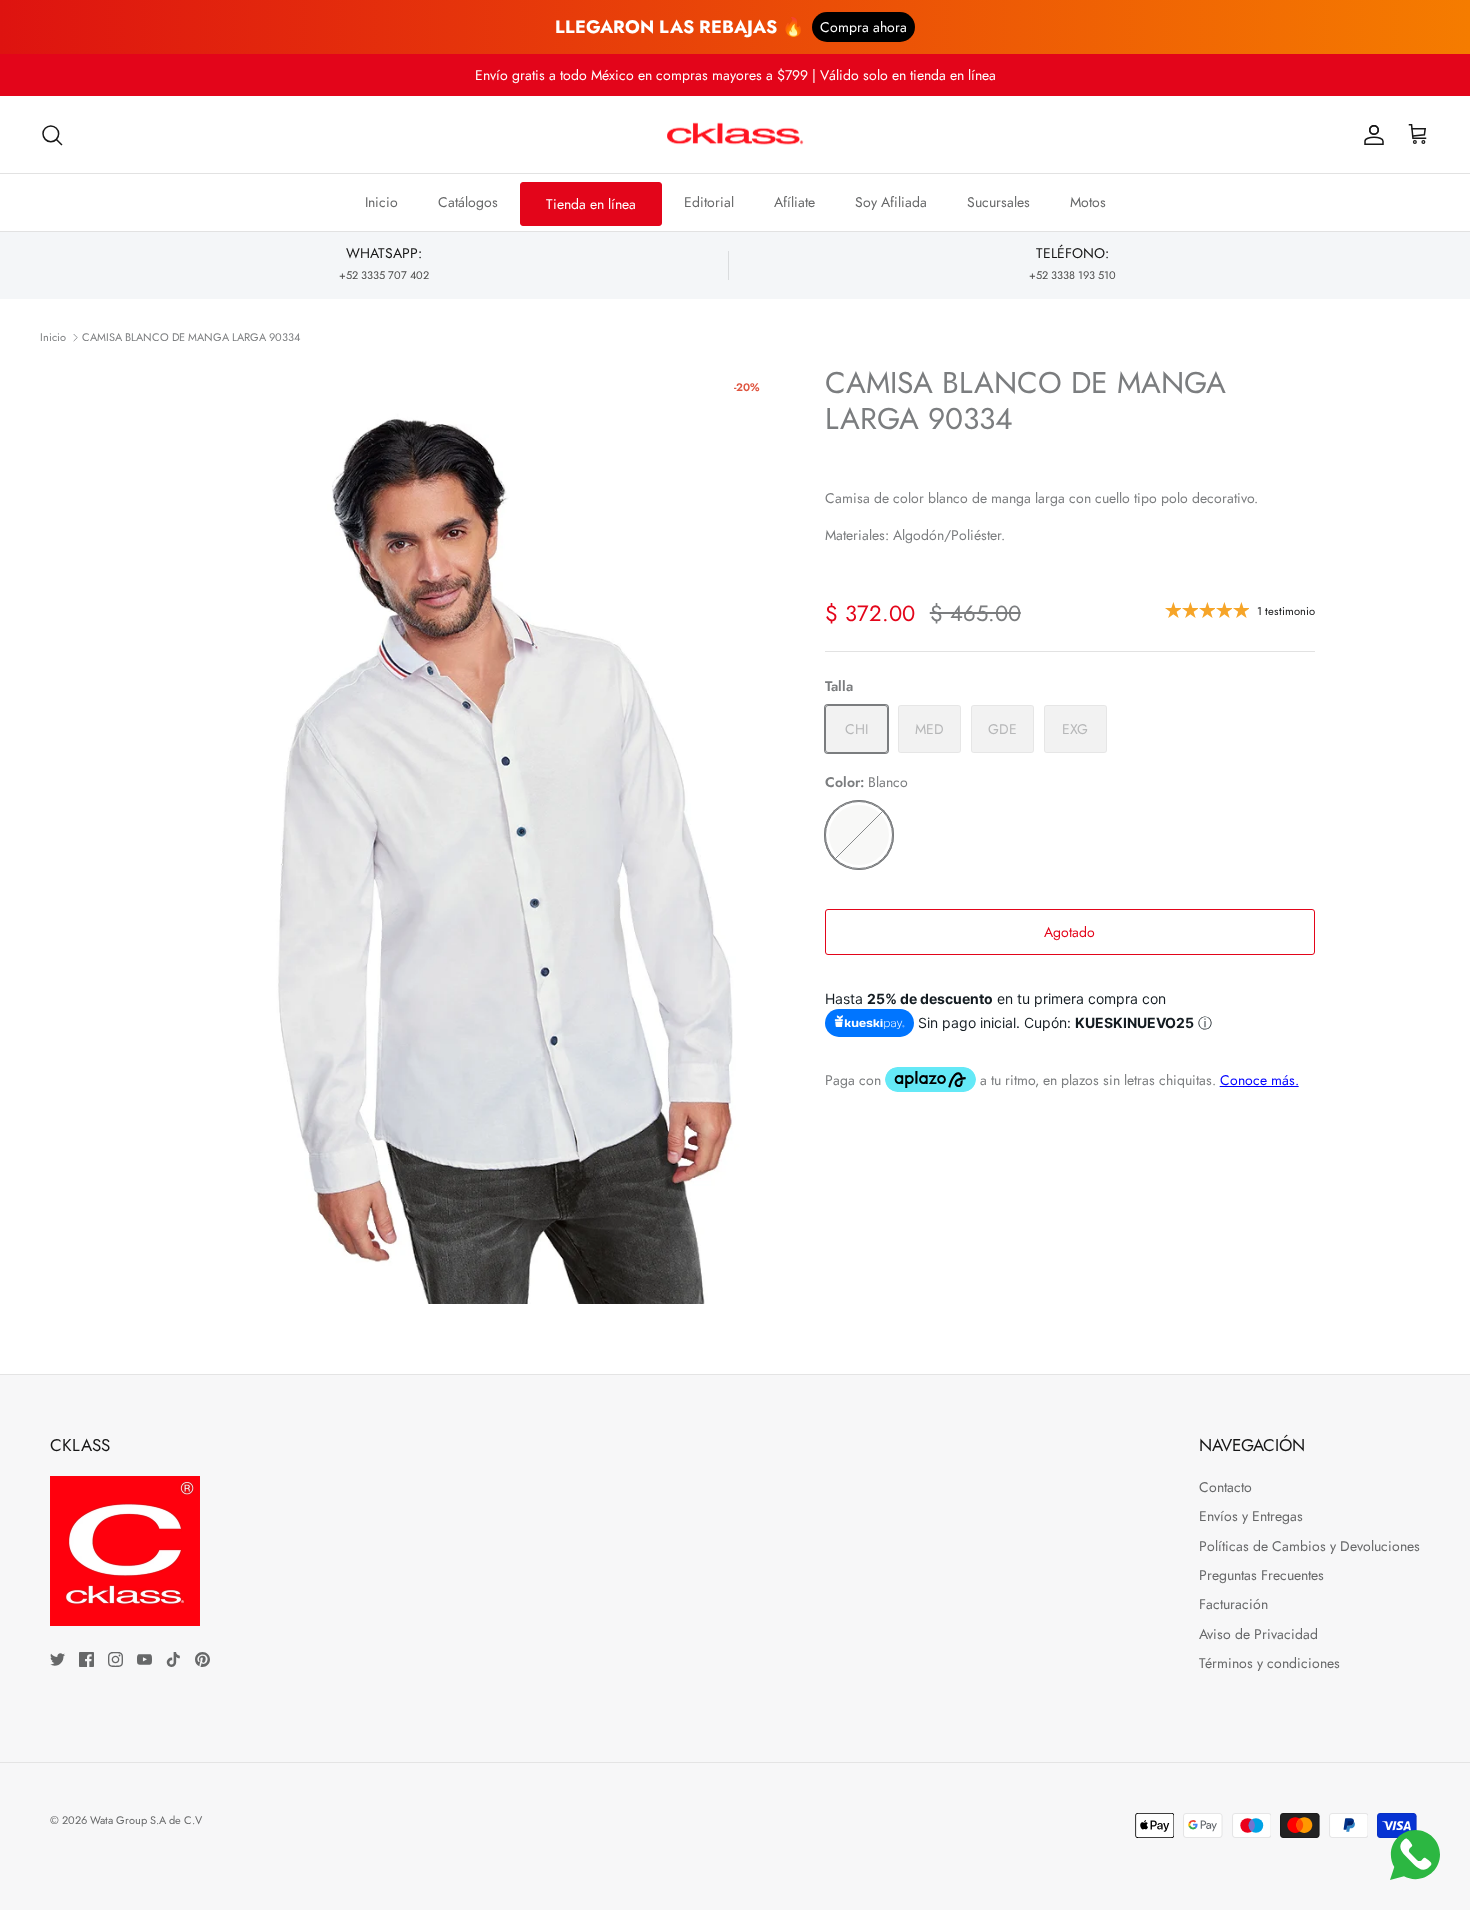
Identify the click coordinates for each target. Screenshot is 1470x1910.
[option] (468, 834)
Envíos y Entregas (1251, 1516)
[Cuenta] (1370, 135)
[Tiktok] (173, 1659)
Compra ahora (863, 27)
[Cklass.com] (735, 135)
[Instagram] (115, 1659)
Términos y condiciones (1269, 1663)
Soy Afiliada (891, 202)
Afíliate (794, 202)
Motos (1088, 202)
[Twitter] (57, 1659)
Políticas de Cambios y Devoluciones (1309, 1546)
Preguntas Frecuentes (1261, 1575)
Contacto (1225, 1487)
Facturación (1233, 1604)
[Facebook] (86, 1659)
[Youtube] (144, 1659)
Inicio (381, 202)
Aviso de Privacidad (1258, 1634)
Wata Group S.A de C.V (146, 1820)
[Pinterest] (202, 1659)
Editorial (709, 202)
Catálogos (468, 202)
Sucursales (998, 202)
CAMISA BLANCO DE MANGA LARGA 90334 (191, 337)
